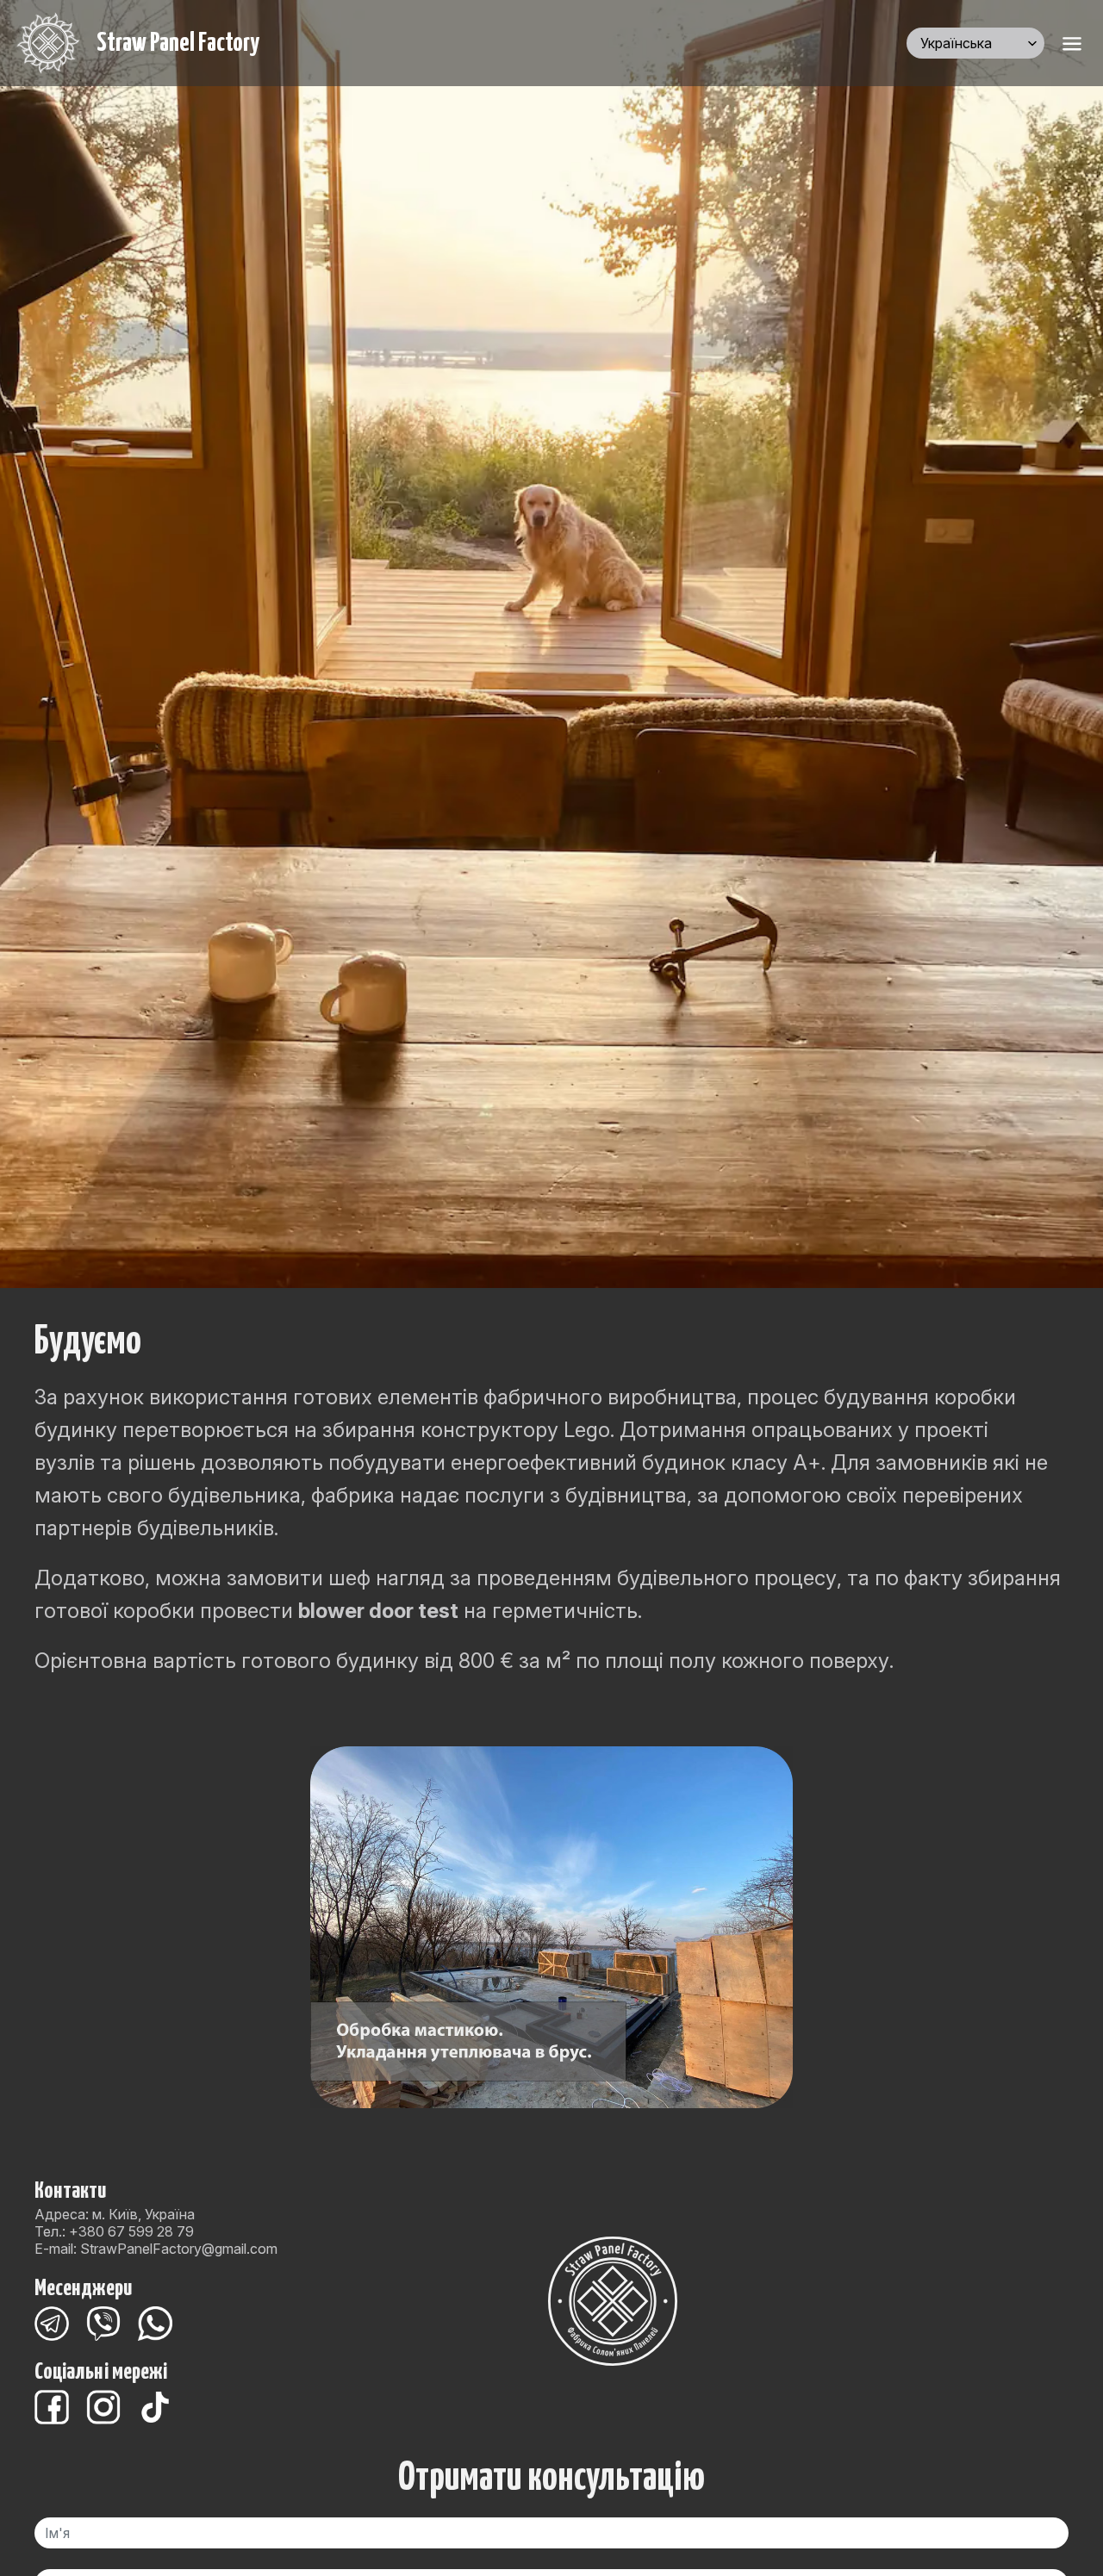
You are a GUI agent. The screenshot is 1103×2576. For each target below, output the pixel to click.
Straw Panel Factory (178, 43)
